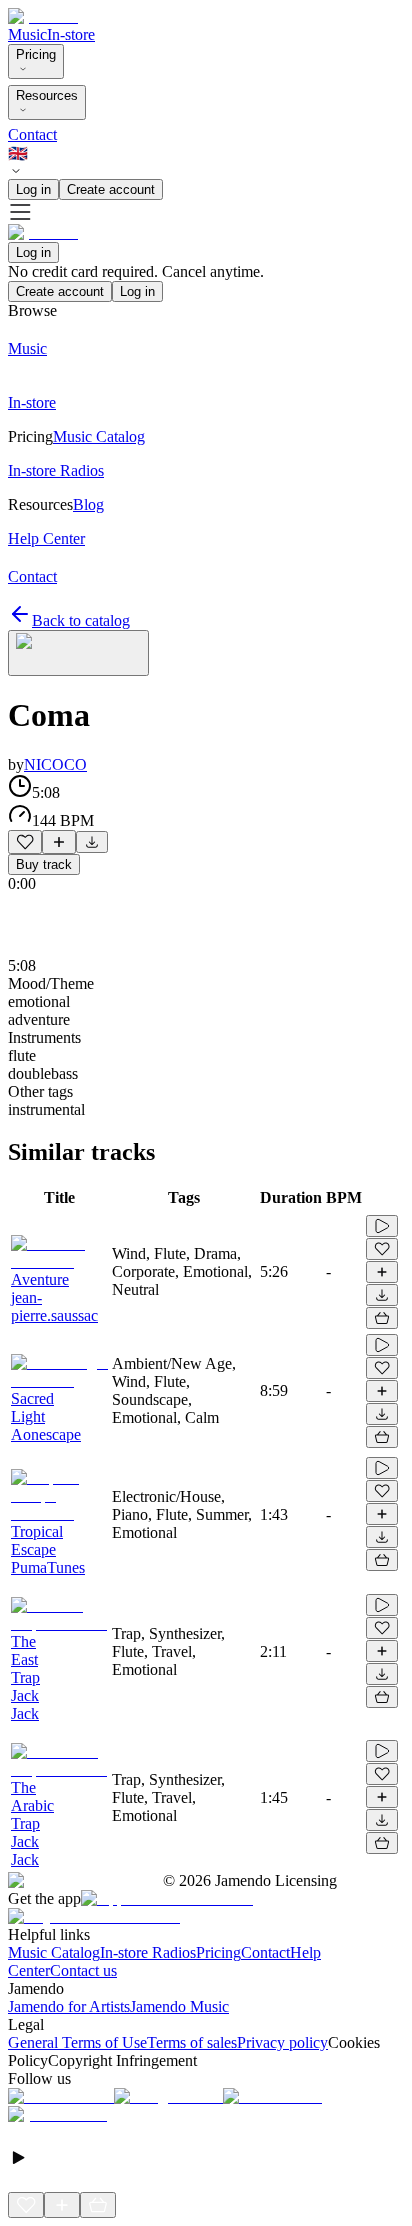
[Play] (78, 653)
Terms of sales (192, 2042)
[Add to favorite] (25, 842)
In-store (71, 34)
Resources (47, 95)
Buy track (44, 864)
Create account (111, 189)
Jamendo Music (179, 2006)
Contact (32, 134)
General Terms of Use (77, 2042)
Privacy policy (282, 2042)
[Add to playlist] (59, 842)
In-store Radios (148, 1952)
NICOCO (55, 764)
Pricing (36, 54)
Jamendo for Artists (69, 2006)
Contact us (83, 1970)
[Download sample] (92, 842)
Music (27, 34)
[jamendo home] (43, 16)
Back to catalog (81, 620)
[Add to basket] (382, 1318)
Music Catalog (54, 1952)
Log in (33, 189)
